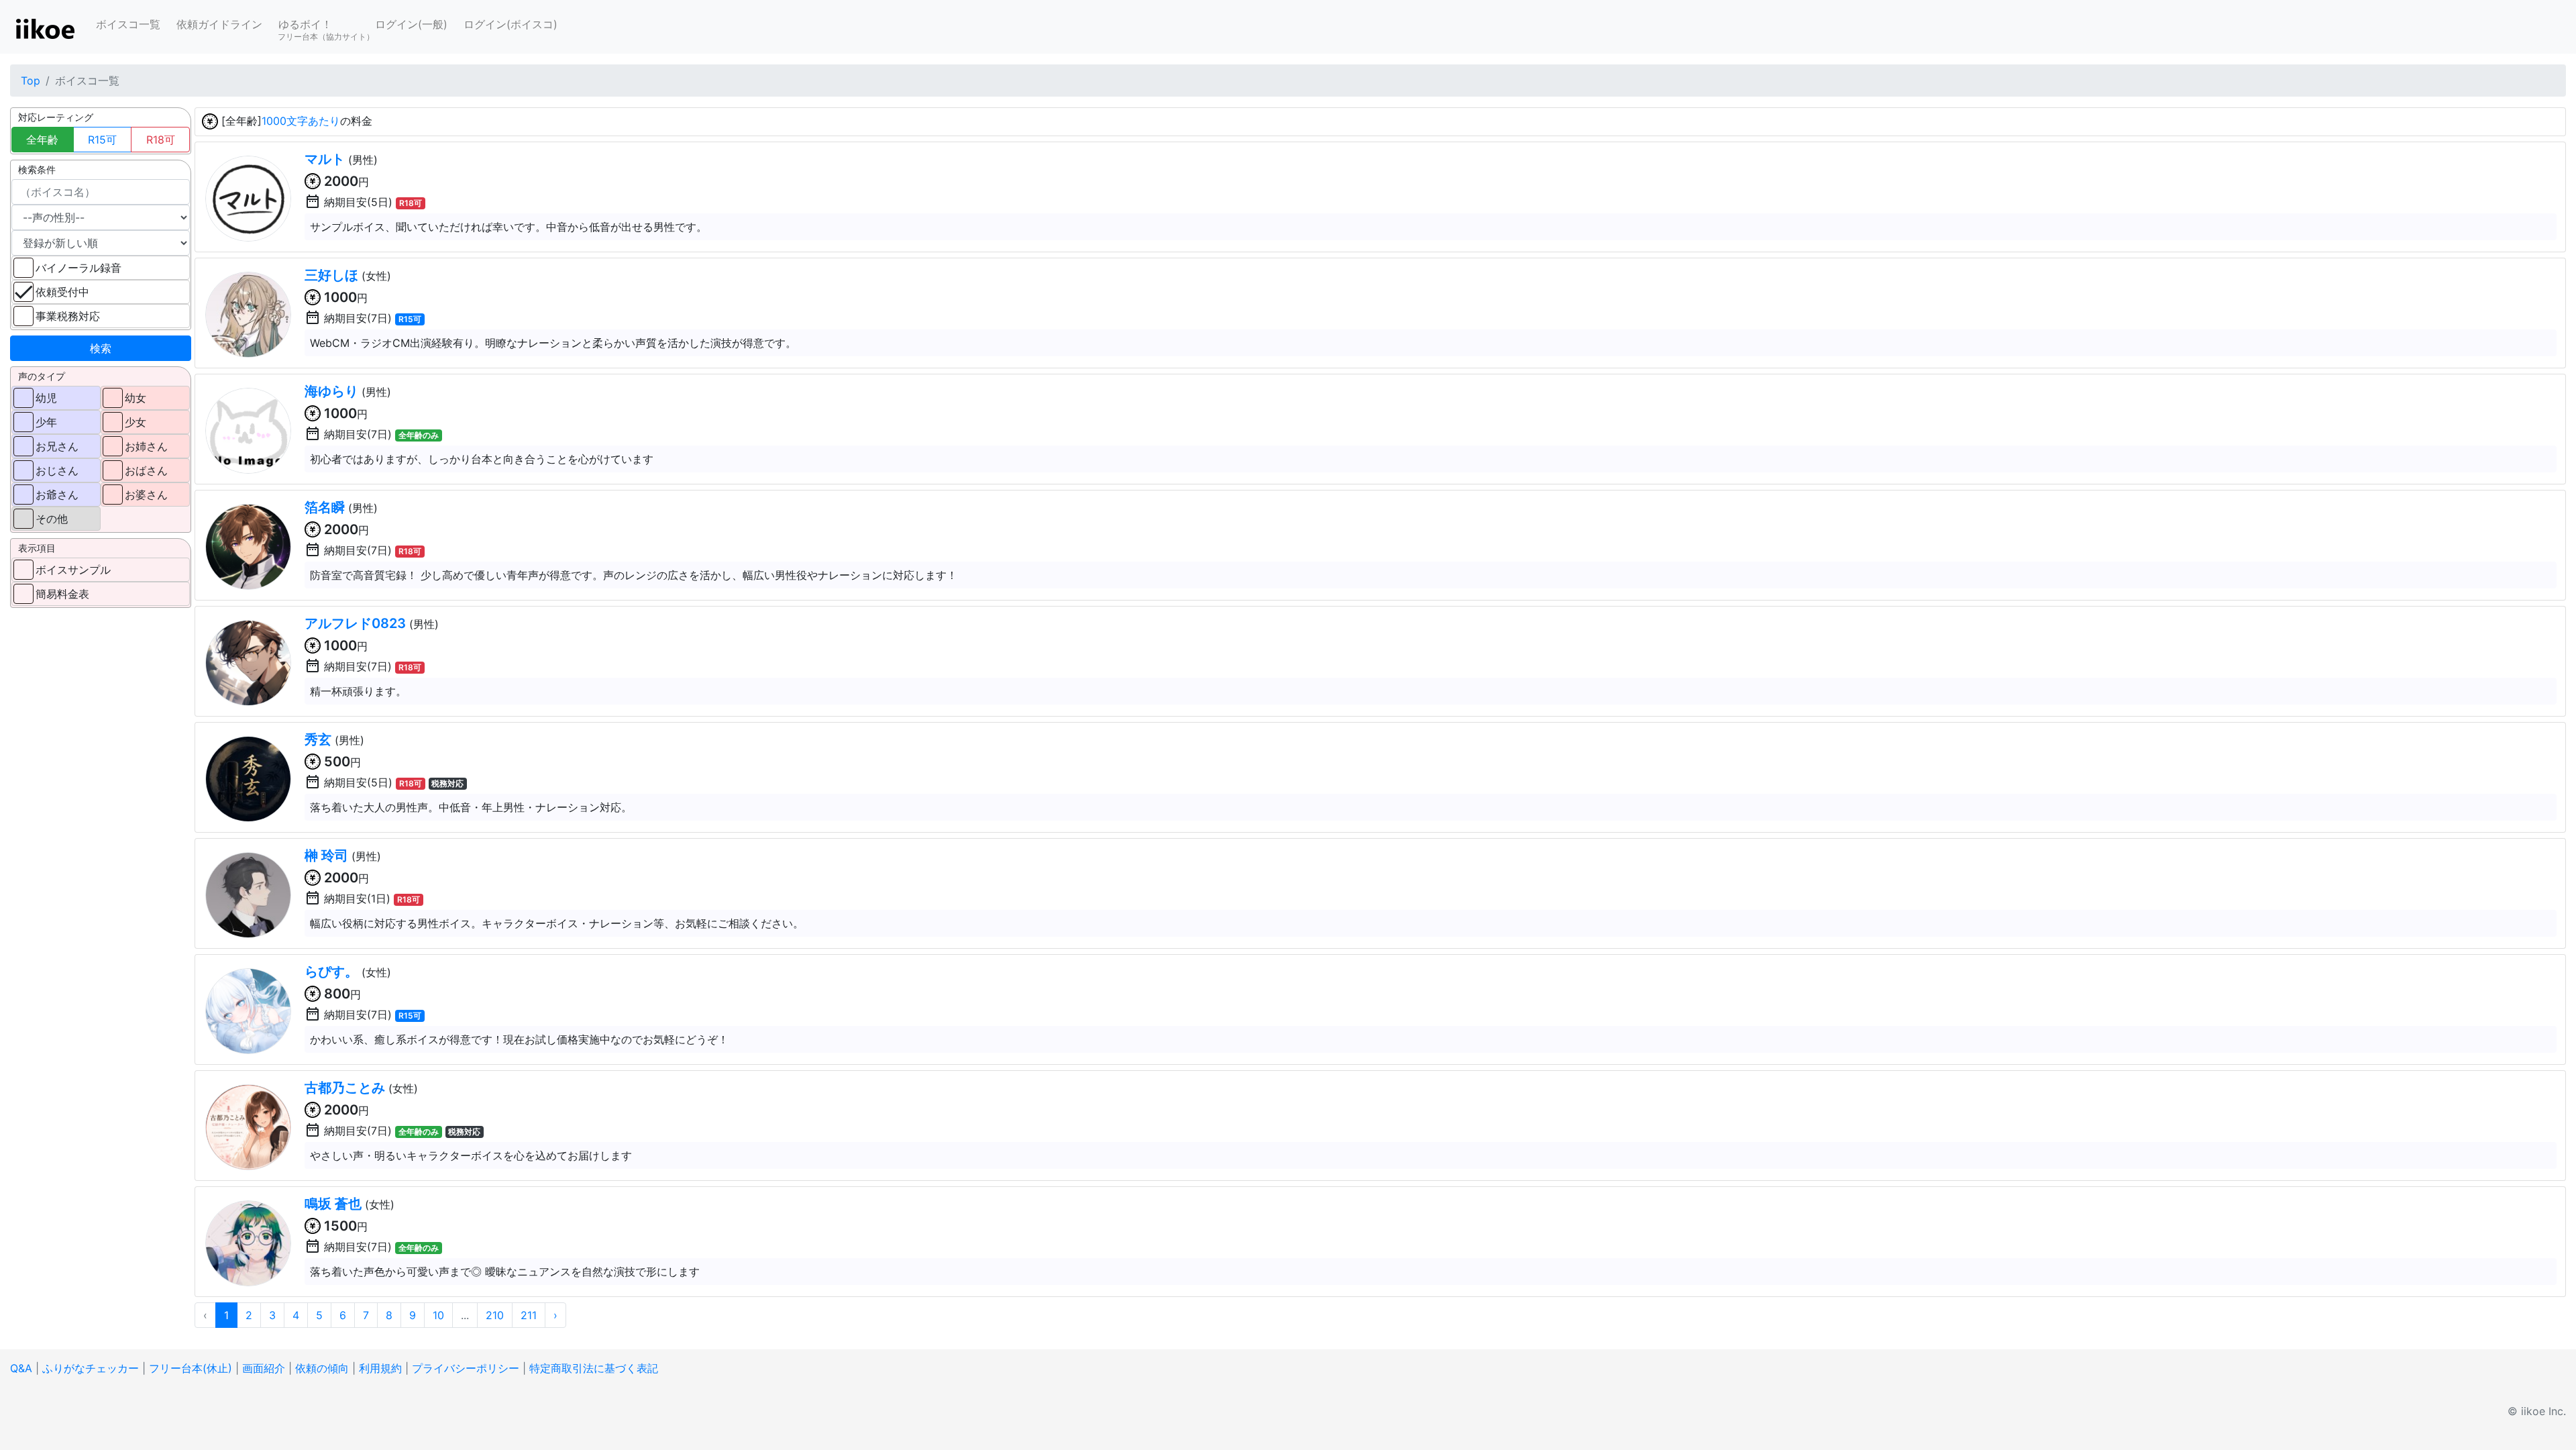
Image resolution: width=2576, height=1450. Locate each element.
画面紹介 (264, 1368)
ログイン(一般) (411, 24)
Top (31, 81)
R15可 (102, 140)
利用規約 (380, 1368)
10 (438, 1315)
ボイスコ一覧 (128, 24)
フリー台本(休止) (191, 1368)
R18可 (161, 140)
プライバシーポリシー (466, 1368)
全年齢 (42, 140)
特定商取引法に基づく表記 (594, 1368)
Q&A (21, 1368)
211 (529, 1315)
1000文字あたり (301, 121)
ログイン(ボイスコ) (511, 24)
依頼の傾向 (322, 1368)
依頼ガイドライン (219, 24)
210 (495, 1315)
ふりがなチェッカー (91, 1368)
